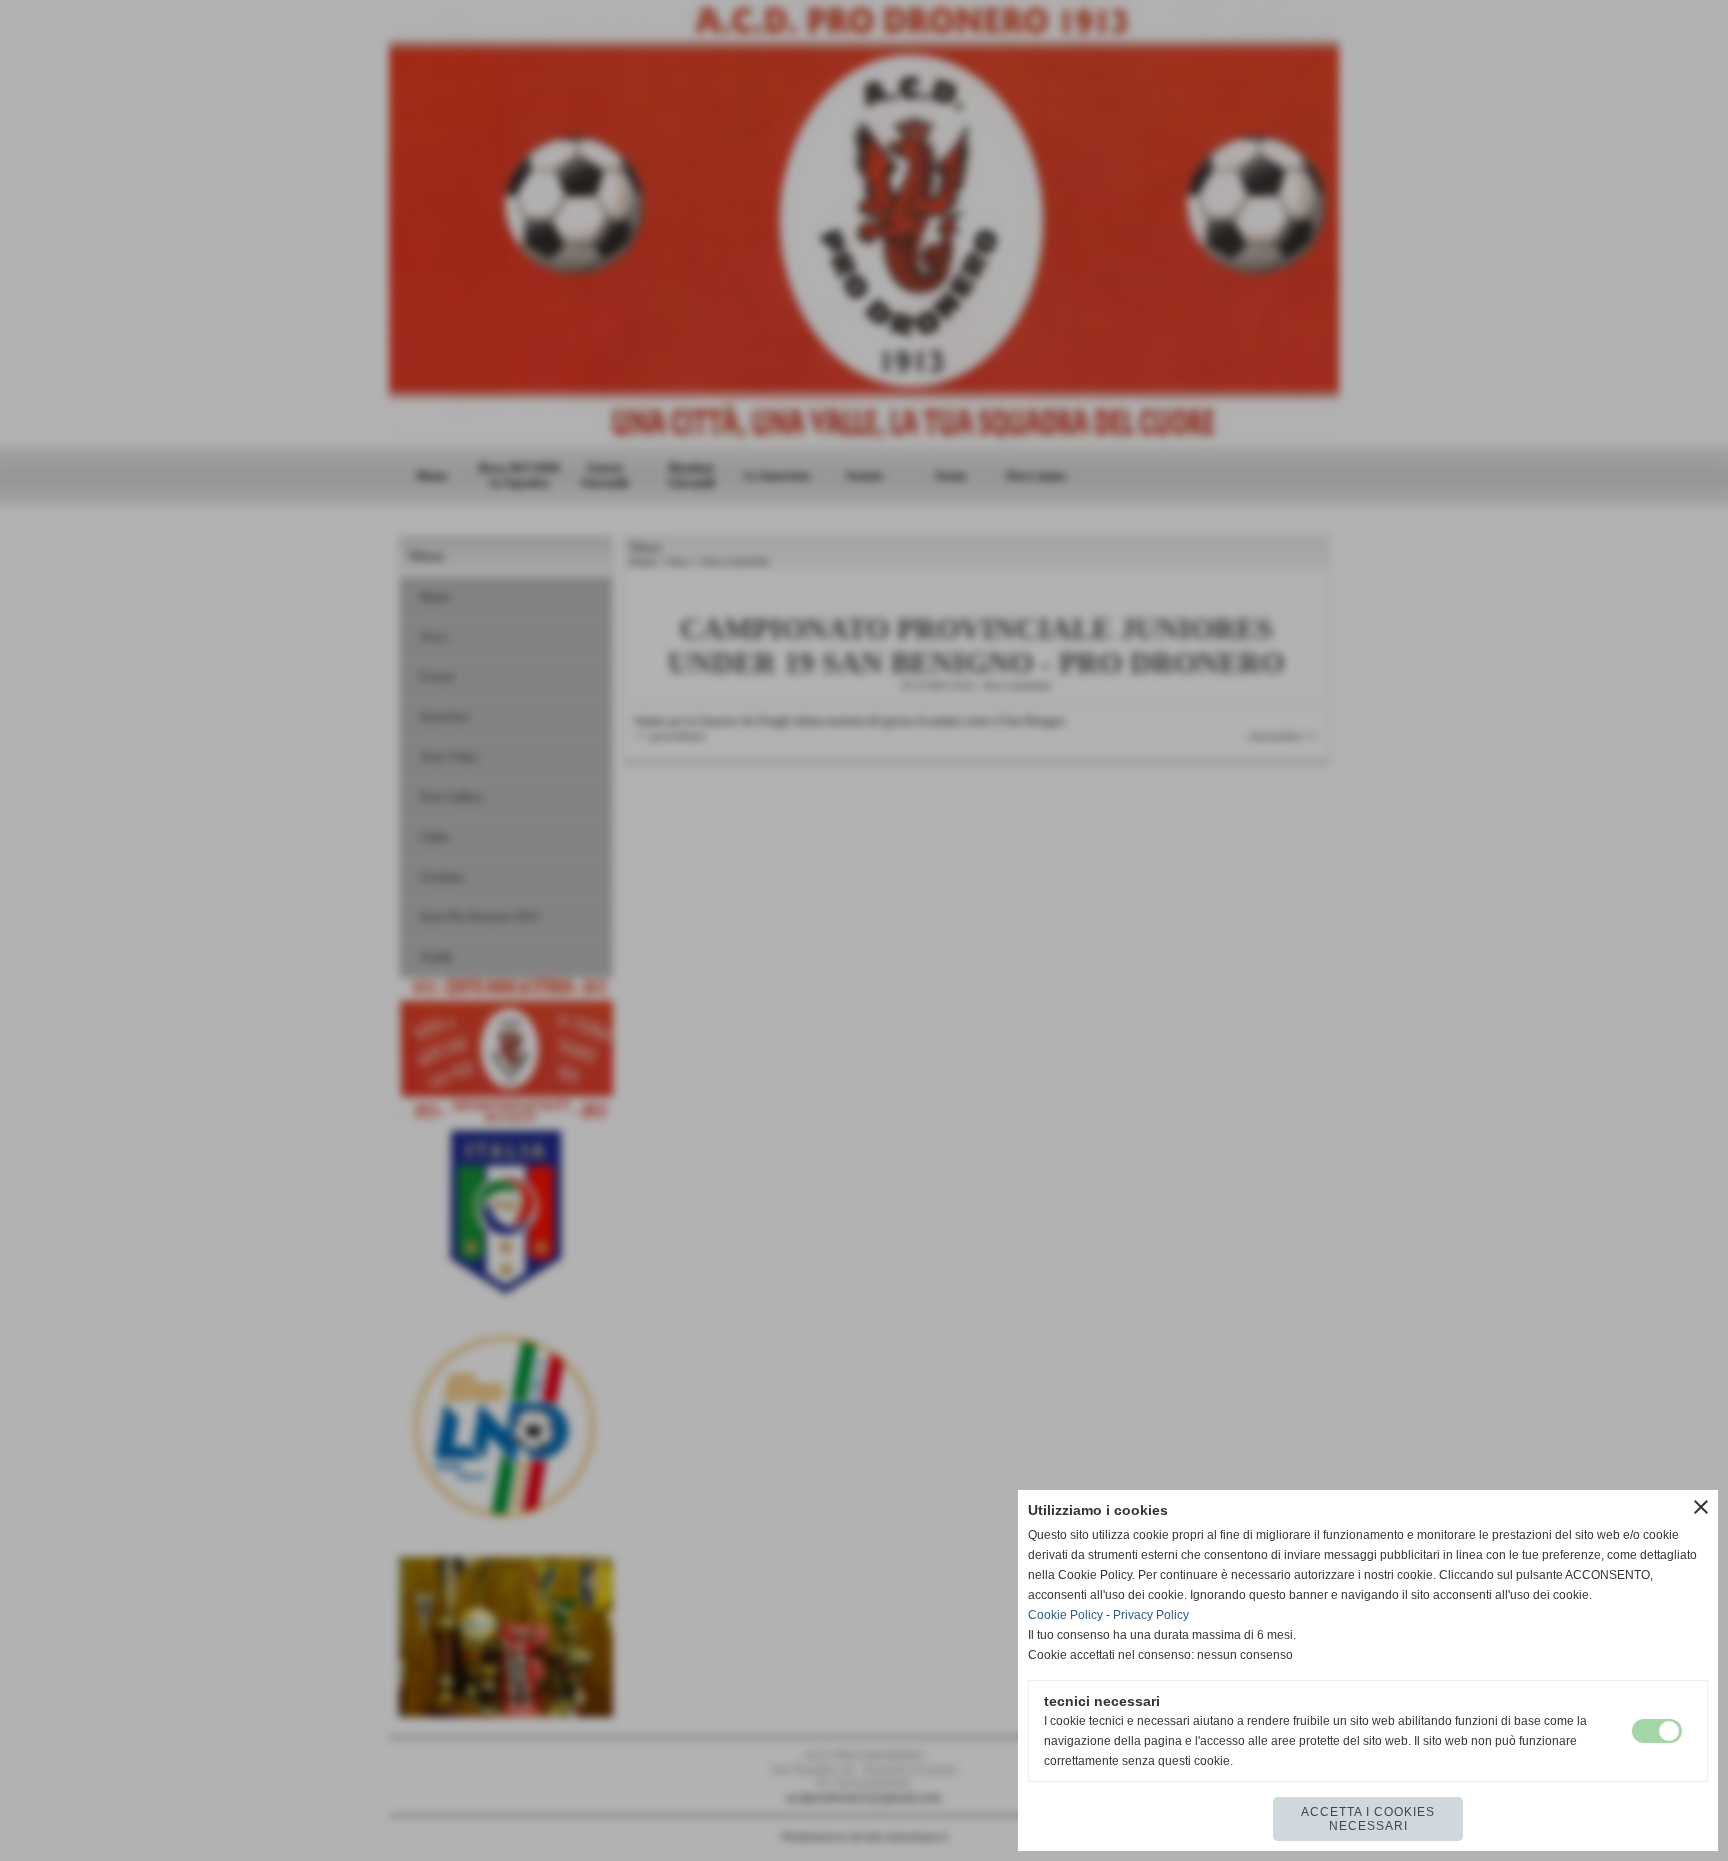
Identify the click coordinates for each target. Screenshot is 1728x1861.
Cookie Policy (1065, 1615)
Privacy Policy (1151, 1615)
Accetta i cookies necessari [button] (1368, 1819)
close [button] (1701, 1507)
